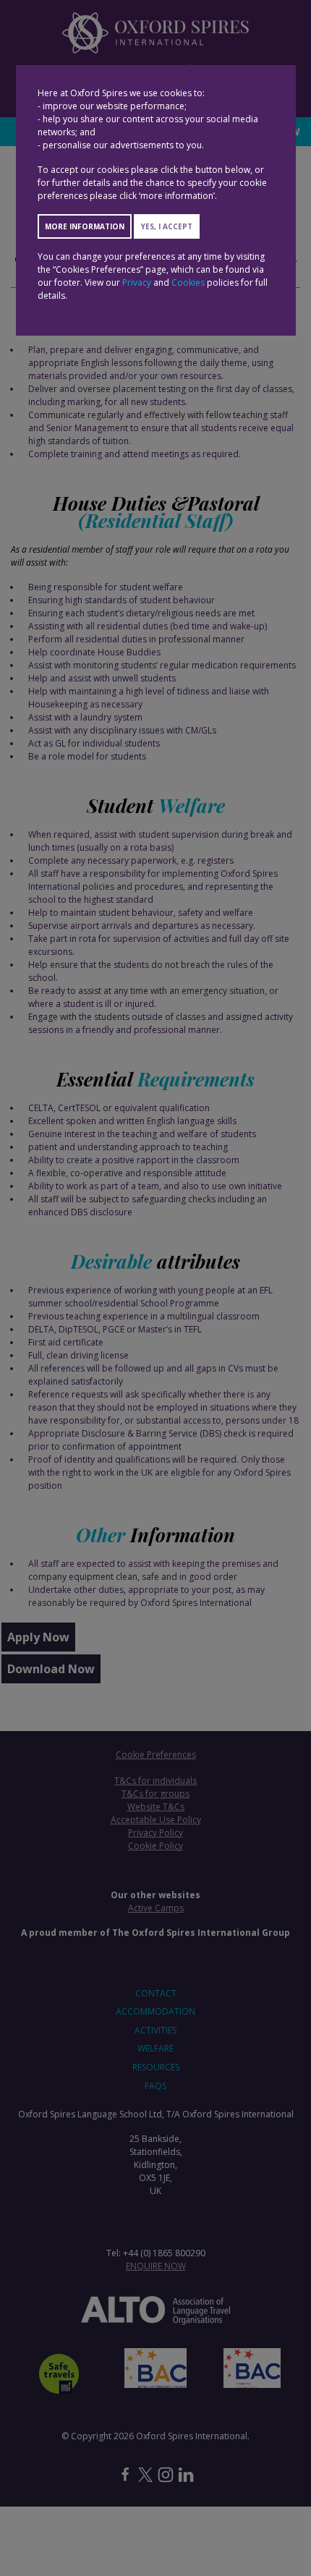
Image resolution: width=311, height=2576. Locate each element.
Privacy (137, 282)
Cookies (188, 282)
